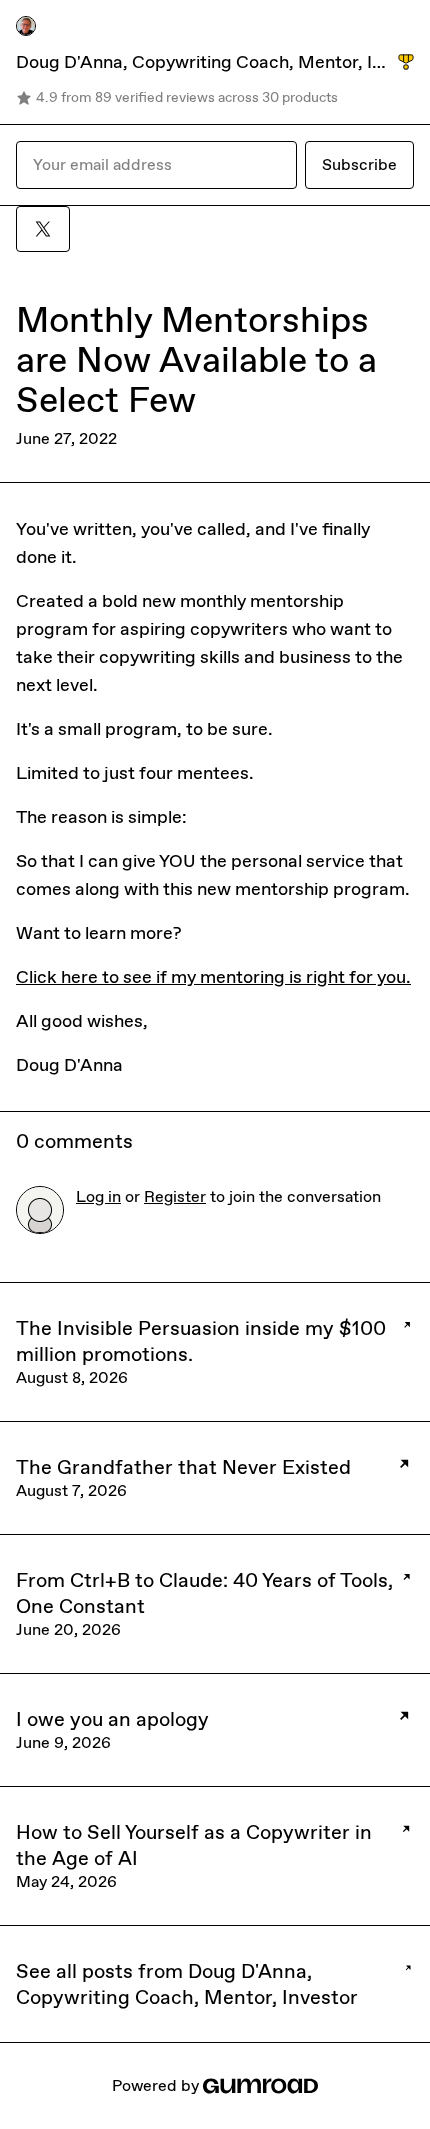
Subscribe (359, 164)
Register (175, 1196)
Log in (98, 1196)
